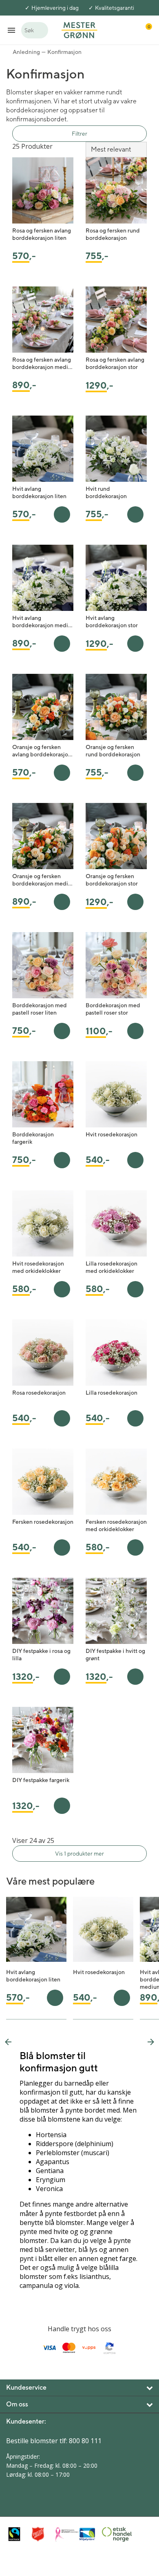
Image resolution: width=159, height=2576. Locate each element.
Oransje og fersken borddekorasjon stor (112, 880)
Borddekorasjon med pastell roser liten (40, 1009)
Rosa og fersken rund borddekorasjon (113, 234)
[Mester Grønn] (79, 29)
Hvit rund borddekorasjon (106, 492)
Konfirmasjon (64, 52)
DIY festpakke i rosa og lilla (41, 1655)
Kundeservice (26, 2387)
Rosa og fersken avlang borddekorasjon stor (115, 363)
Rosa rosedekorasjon (39, 1393)
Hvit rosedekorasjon (112, 1134)
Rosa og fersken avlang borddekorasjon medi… (42, 363)
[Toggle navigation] (11, 30)
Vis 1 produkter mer (79, 1854)
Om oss (17, 2404)
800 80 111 (85, 2441)
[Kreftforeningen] (65, 2534)
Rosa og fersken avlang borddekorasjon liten (42, 234)
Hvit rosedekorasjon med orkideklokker (38, 1267)
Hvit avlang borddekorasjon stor (112, 622)
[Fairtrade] (18, 2534)
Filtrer (79, 134)
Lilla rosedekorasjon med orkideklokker (112, 1267)
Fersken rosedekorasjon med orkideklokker (116, 1525)
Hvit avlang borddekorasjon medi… (42, 622)
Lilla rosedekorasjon (112, 1393)
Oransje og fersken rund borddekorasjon (113, 751)
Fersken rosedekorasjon (43, 1522)
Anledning (26, 52)
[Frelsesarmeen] (42, 2534)
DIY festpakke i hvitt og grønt (115, 1655)
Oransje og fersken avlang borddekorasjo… (42, 751)
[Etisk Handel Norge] (112, 2534)
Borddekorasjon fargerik (33, 1138)
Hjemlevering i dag (55, 8)
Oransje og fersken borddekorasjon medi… (42, 880)
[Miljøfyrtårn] (88, 2534)
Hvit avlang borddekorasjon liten (39, 492)
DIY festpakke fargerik (41, 1780)
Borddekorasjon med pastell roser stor (113, 1009)
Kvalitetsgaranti (115, 8)
